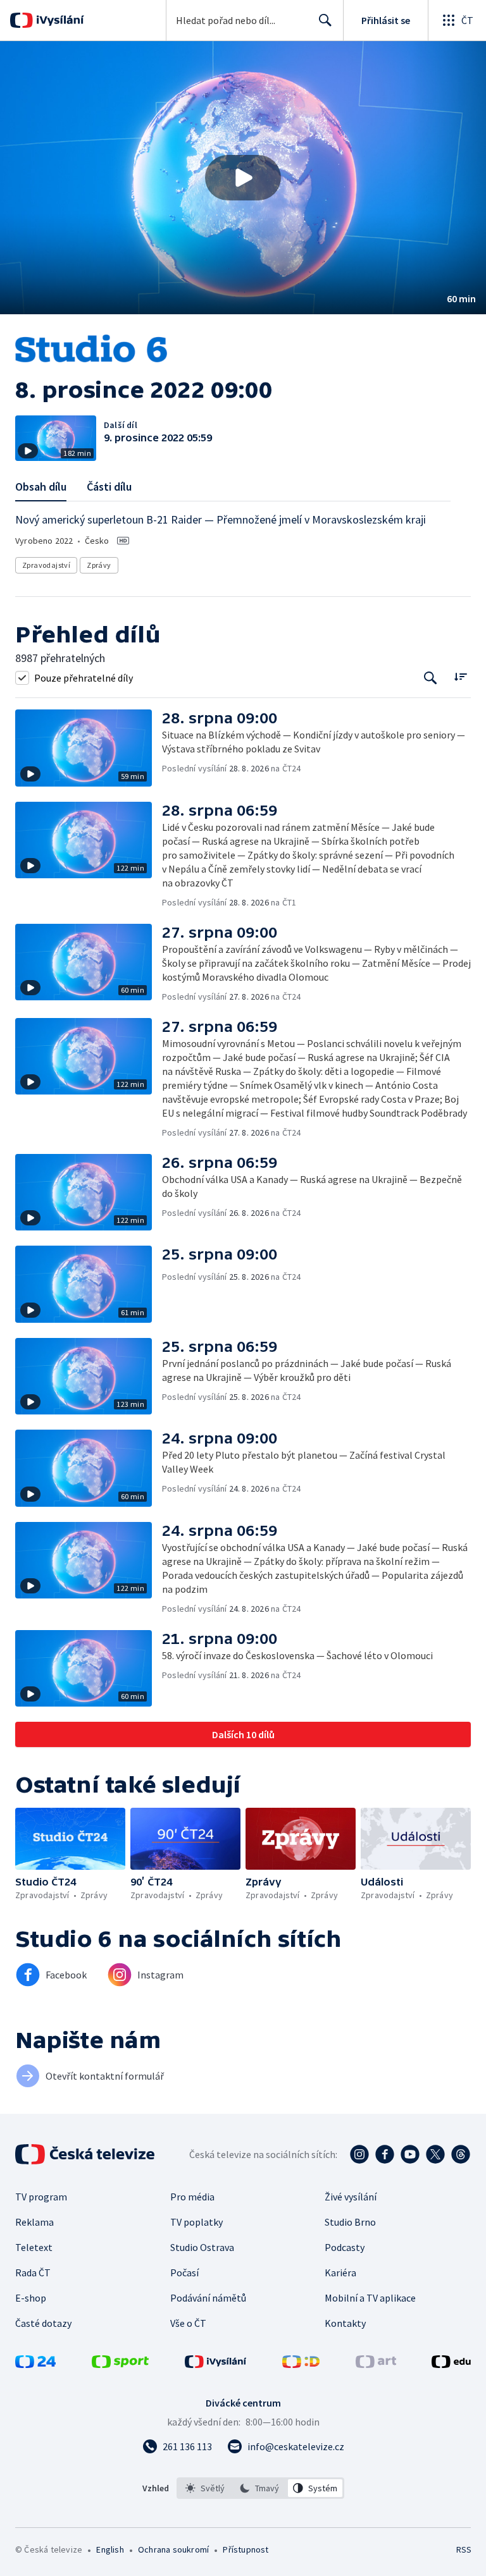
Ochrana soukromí (173, 2549)
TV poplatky (196, 2222)
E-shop (31, 2298)
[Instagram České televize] (359, 2154)
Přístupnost (246, 2549)
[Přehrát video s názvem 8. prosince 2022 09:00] (243, 178)
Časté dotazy (43, 2323)
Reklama (34, 2222)
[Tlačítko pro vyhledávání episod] (431, 678)
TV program (41, 2197)
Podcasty (345, 2247)
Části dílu (109, 487)
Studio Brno (350, 2222)
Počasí (184, 2272)
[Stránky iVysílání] (216, 2364)
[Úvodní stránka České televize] (86, 2154)
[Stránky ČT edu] (451, 2364)
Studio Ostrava (202, 2247)
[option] (205, 2488)
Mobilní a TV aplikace (370, 2298)
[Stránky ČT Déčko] (301, 2364)
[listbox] (260, 2488)
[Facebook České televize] (385, 2154)
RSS (464, 2549)
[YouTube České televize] (410, 2154)
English (110, 2549)
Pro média (192, 2197)
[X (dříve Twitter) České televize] (435, 2154)
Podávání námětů (208, 2298)
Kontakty (345, 2323)
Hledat (325, 20)
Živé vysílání (351, 2197)
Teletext (34, 2247)
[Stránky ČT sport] (120, 2364)
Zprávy (99, 565)
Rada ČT (33, 2272)
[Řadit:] (460, 676)
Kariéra (340, 2272)
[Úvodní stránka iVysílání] (59, 20)
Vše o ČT (188, 2323)
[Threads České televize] (461, 2154)
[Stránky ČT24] (35, 2364)
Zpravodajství (46, 565)
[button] (243, 178)
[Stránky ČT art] (376, 2364)
